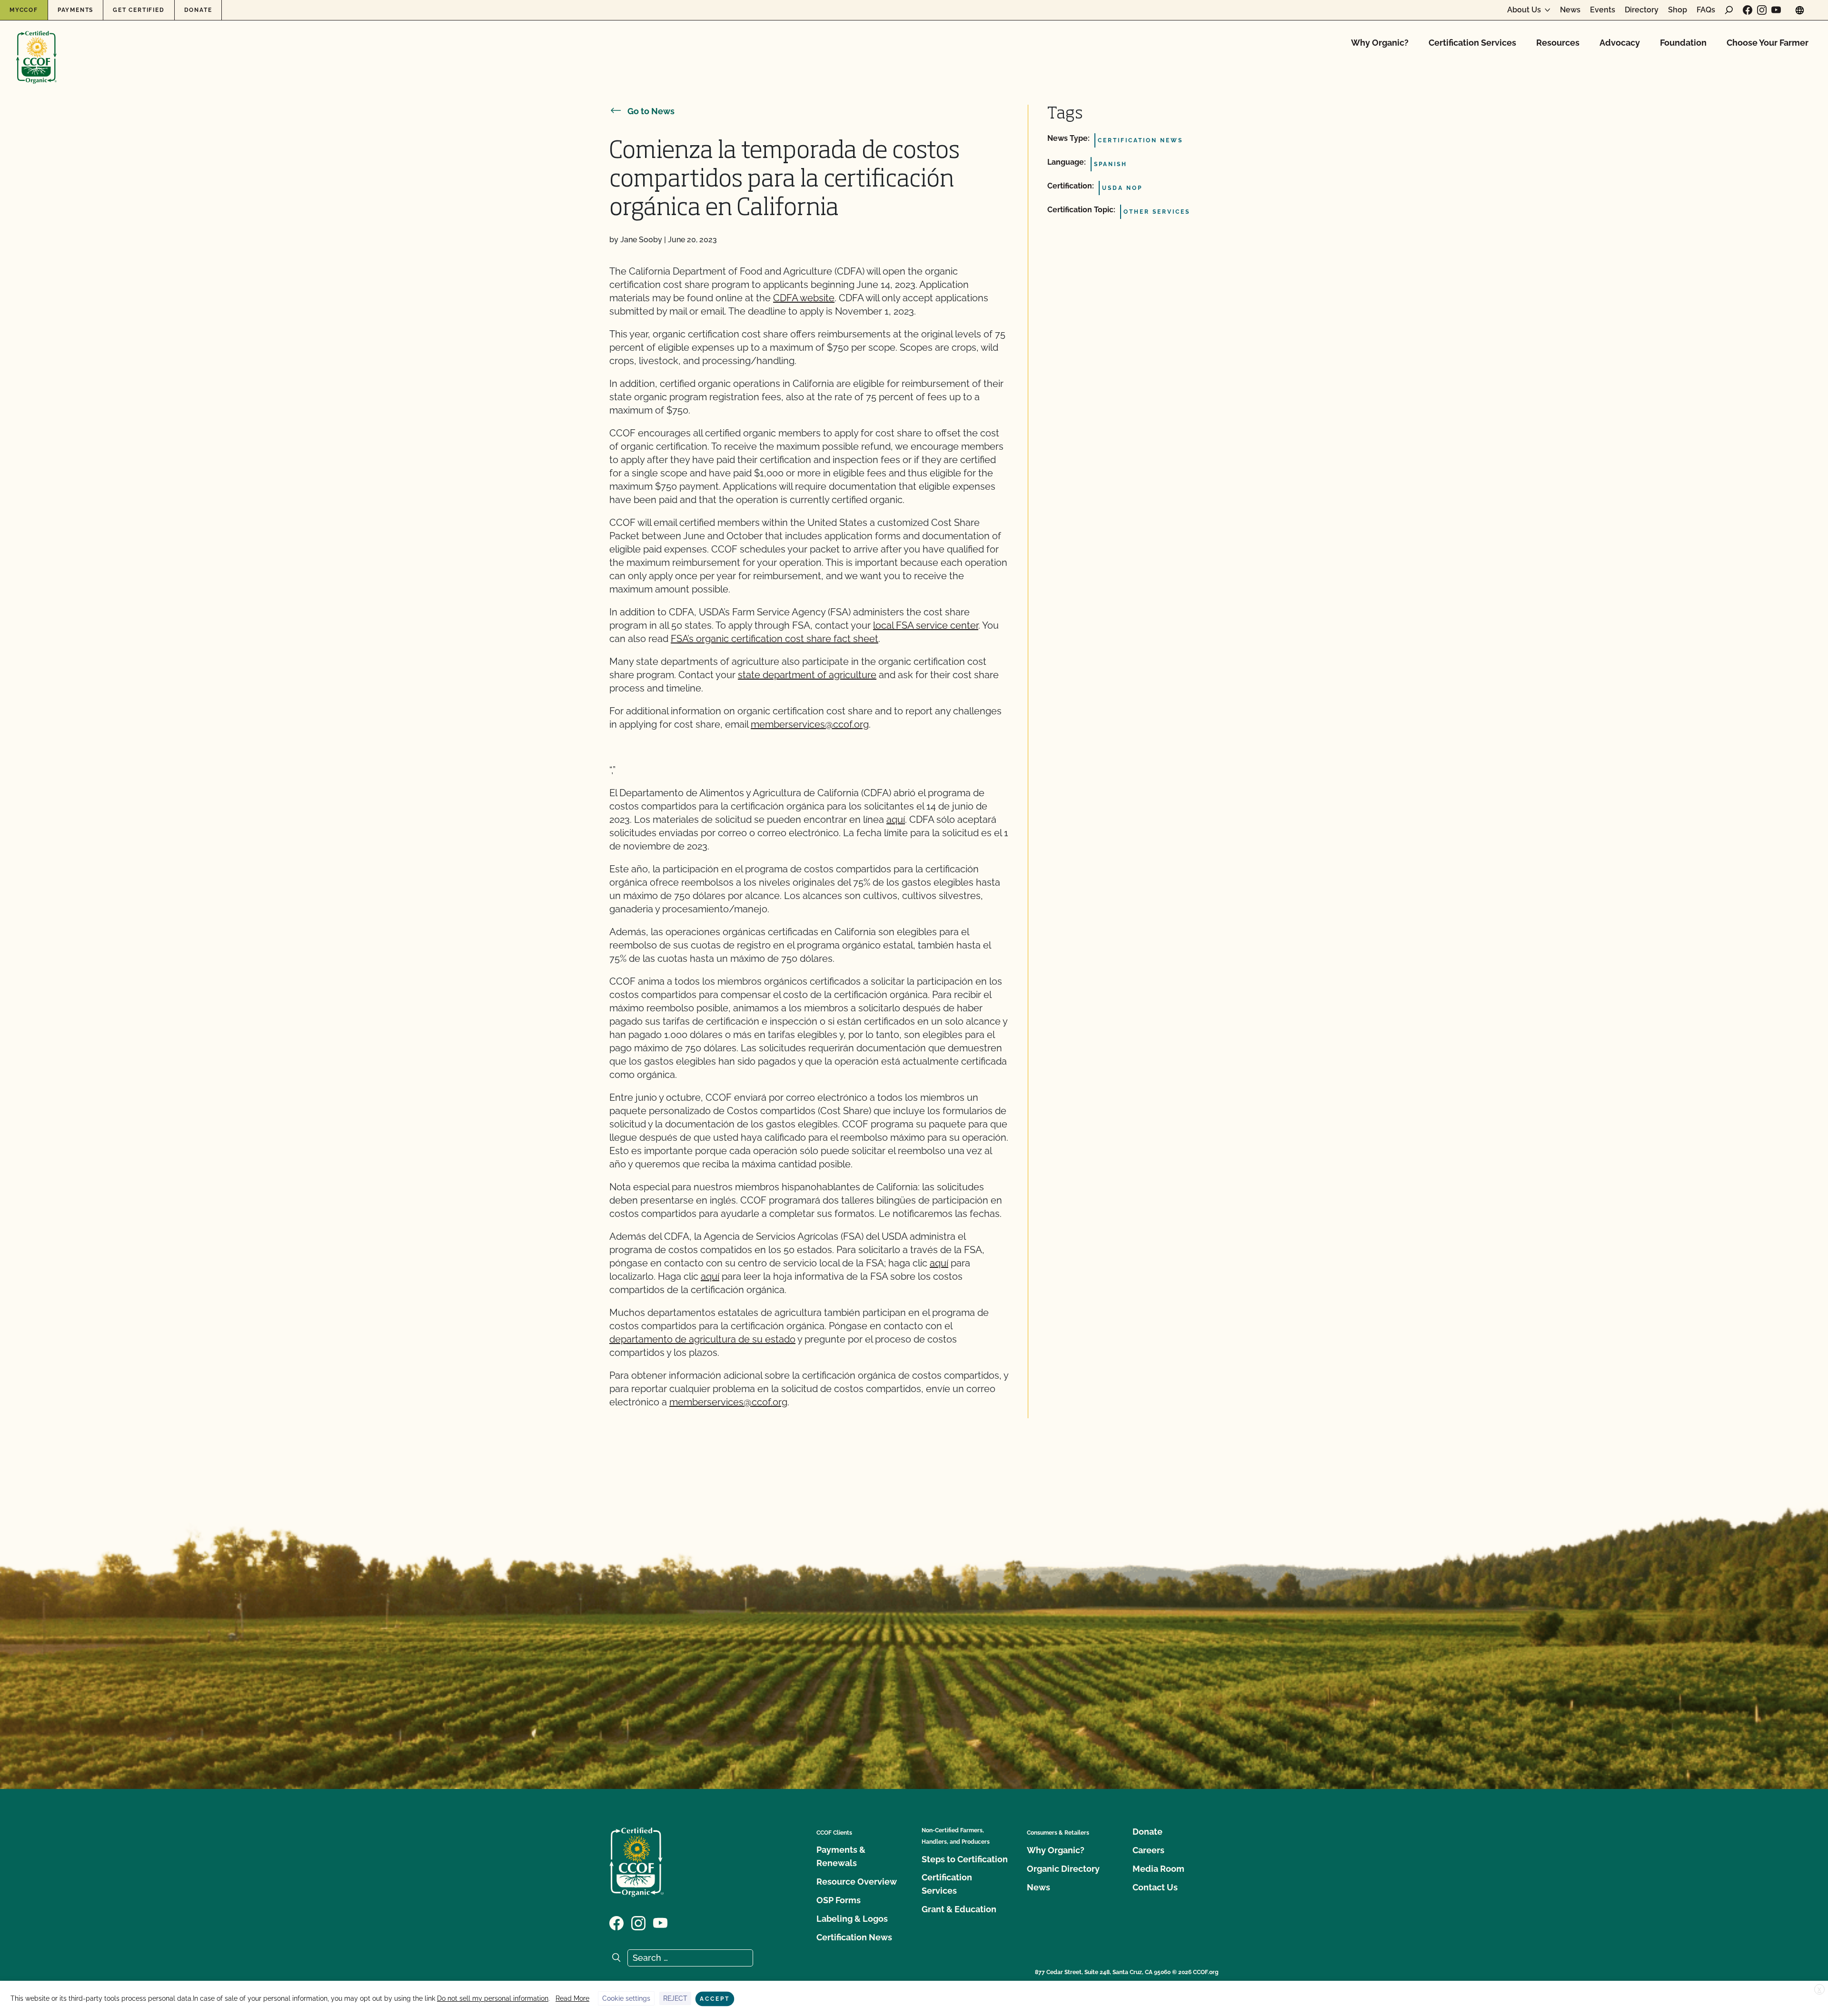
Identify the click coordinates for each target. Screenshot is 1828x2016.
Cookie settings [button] (626, 1998)
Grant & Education (959, 1909)
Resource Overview (857, 1882)
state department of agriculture (807, 675)
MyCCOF (24, 10)
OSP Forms (839, 1900)
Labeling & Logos (852, 1919)
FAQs (1706, 10)
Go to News (651, 111)
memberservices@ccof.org (810, 724)
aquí (896, 820)
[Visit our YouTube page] (1776, 10)
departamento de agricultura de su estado (702, 1339)
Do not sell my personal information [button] (493, 1998)
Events (1603, 10)
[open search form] (1729, 10)
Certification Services (1472, 43)
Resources (1558, 43)
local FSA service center (926, 625)
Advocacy (1620, 43)
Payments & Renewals (841, 1856)
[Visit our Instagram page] (1762, 10)
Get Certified (139, 10)
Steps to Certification (965, 1859)
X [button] (1819, 1990)
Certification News (854, 1937)
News (1570, 10)
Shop (1678, 10)
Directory (1642, 10)
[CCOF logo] (36, 47)
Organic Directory (1063, 1869)
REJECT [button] (675, 1998)
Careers (1148, 1850)
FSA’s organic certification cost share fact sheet (775, 639)
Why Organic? (1380, 43)
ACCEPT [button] (715, 1999)
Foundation (1683, 43)
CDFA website (804, 298)
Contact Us (1155, 1887)
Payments (75, 10)
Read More (572, 1998)
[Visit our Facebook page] (1748, 10)
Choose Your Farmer (1768, 43)
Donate (198, 10)
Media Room (1158, 1869)
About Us (1524, 10)
